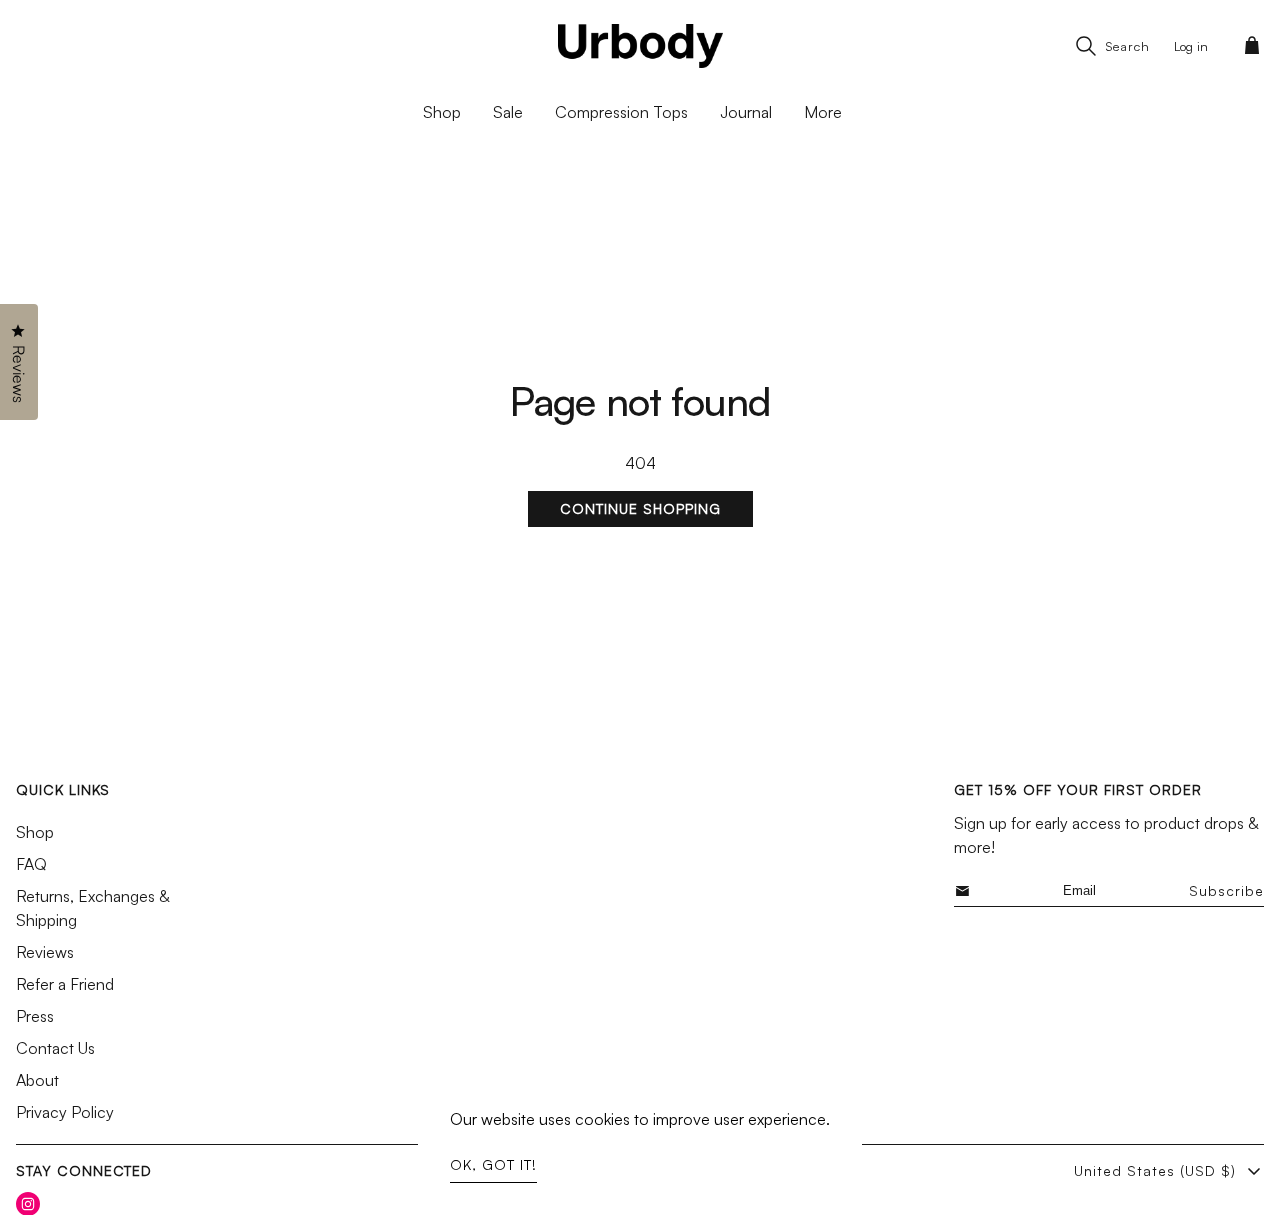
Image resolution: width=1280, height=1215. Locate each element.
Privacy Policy (65, 1112)
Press (35, 1016)
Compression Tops (621, 112)
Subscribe (1226, 890)
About (37, 1080)
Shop (35, 832)
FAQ (31, 864)
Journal (746, 112)
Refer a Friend (65, 984)
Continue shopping (640, 508)
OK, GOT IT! (493, 1164)
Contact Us (55, 1048)
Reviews (45, 952)
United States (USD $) (1155, 1170)
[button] (1256, 46)
